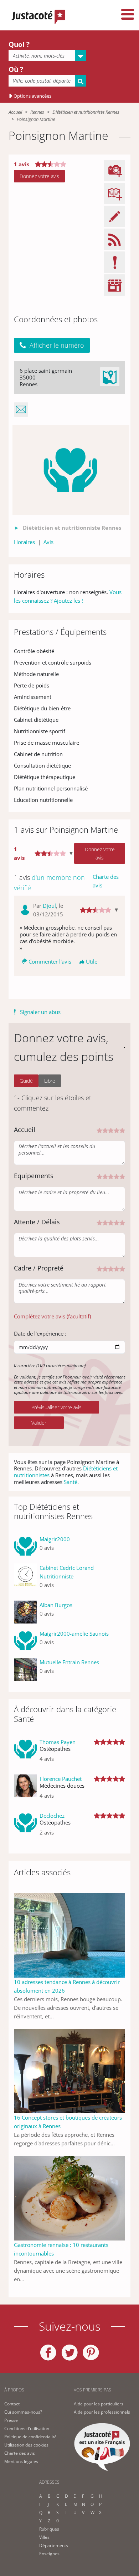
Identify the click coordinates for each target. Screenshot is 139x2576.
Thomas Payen (58, 1742)
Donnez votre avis (39, 176)
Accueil (15, 112)
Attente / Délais (37, 1222)
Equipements (34, 1176)
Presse (11, 2420)
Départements (54, 2545)
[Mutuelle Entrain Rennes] (25, 1669)
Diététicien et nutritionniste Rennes (86, 112)
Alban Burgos (56, 1605)
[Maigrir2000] (25, 1546)
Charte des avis (106, 881)
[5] (122, 1130)
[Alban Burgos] (25, 1612)
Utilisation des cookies (26, 2445)
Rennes (37, 112)
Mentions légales (21, 2461)
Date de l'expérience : (40, 1333)
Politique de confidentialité (30, 2437)
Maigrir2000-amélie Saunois (74, 1634)
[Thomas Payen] (25, 1753)
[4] (117, 1130)
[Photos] (71, 470)
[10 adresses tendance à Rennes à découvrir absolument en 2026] (69, 1935)
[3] (111, 1130)
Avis (48, 542)
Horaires (24, 542)
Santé (71, 1482)
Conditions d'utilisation (27, 2428)
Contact (12, 2404)
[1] (99, 1130)
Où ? (16, 69)
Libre (50, 1081)
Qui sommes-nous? (23, 2412)
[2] (105, 1130)
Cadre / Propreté (39, 1268)
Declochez (52, 1816)
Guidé (26, 1081)
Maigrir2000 (55, 1539)
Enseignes (49, 2554)
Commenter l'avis (50, 961)
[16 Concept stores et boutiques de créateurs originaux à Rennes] (69, 2071)
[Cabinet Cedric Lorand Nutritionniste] (25, 1579)
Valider (39, 1423)
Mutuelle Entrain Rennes (69, 1662)
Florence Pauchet (61, 1779)
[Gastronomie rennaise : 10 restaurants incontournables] (69, 2198)
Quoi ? (19, 44)
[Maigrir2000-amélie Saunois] (25, 1641)
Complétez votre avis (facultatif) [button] (52, 1316)
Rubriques (49, 2529)
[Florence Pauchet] (25, 1790)
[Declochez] (25, 1827)
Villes (44, 2537)
